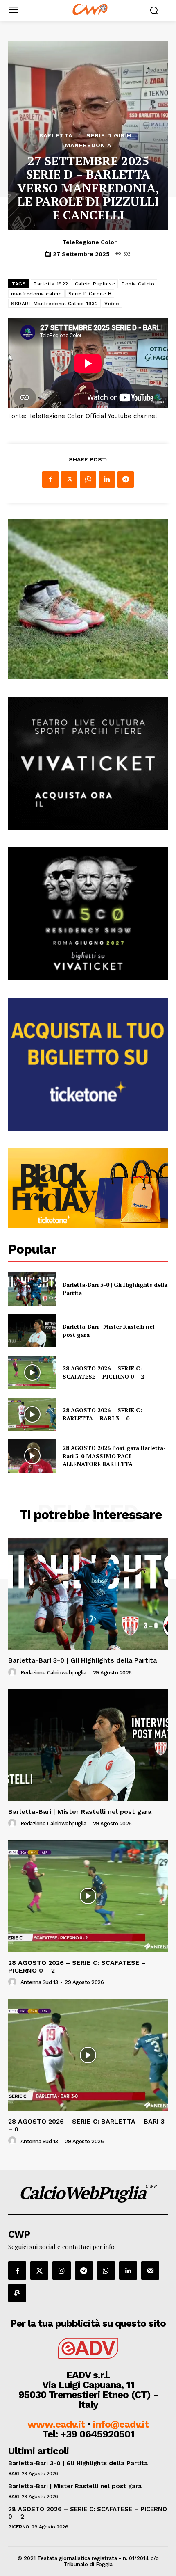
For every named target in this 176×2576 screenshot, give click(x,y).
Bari (14, 2473)
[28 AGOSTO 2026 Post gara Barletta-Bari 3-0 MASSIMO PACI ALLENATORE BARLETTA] (32, 1456)
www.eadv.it (56, 2424)
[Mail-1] (150, 2270)
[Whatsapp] (106, 2270)
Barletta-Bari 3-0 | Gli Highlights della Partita (82, 1660)
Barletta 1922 (51, 284)
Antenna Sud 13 (39, 1982)
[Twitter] (69, 480)
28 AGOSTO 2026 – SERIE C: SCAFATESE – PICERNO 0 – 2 (103, 1372)
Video (112, 304)
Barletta (56, 135)
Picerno (19, 2527)
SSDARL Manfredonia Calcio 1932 (54, 304)
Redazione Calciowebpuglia (53, 1673)
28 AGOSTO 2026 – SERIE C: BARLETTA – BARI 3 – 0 (102, 1414)
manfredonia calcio (36, 294)
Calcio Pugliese (95, 284)
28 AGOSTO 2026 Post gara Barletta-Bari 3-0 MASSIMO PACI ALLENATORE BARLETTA (114, 1456)
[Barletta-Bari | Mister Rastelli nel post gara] (32, 1331)
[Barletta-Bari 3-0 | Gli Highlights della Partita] (32, 1289)
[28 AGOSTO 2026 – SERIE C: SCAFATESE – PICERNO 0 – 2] (32, 1372)
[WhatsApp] (88, 480)
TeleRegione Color (89, 242)
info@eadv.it (121, 2424)
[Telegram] (126, 480)
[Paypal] (17, 2293)
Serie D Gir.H (109, 135)
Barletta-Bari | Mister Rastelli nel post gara (80, 1812)
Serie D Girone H (90, 294)
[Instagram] (61, 2270)
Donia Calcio (138, 284)
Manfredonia (88, 145)
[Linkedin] (107, 480)
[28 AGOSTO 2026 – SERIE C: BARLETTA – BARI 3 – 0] (32, 1414)
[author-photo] (14, 1672)
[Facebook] (50, 480)
